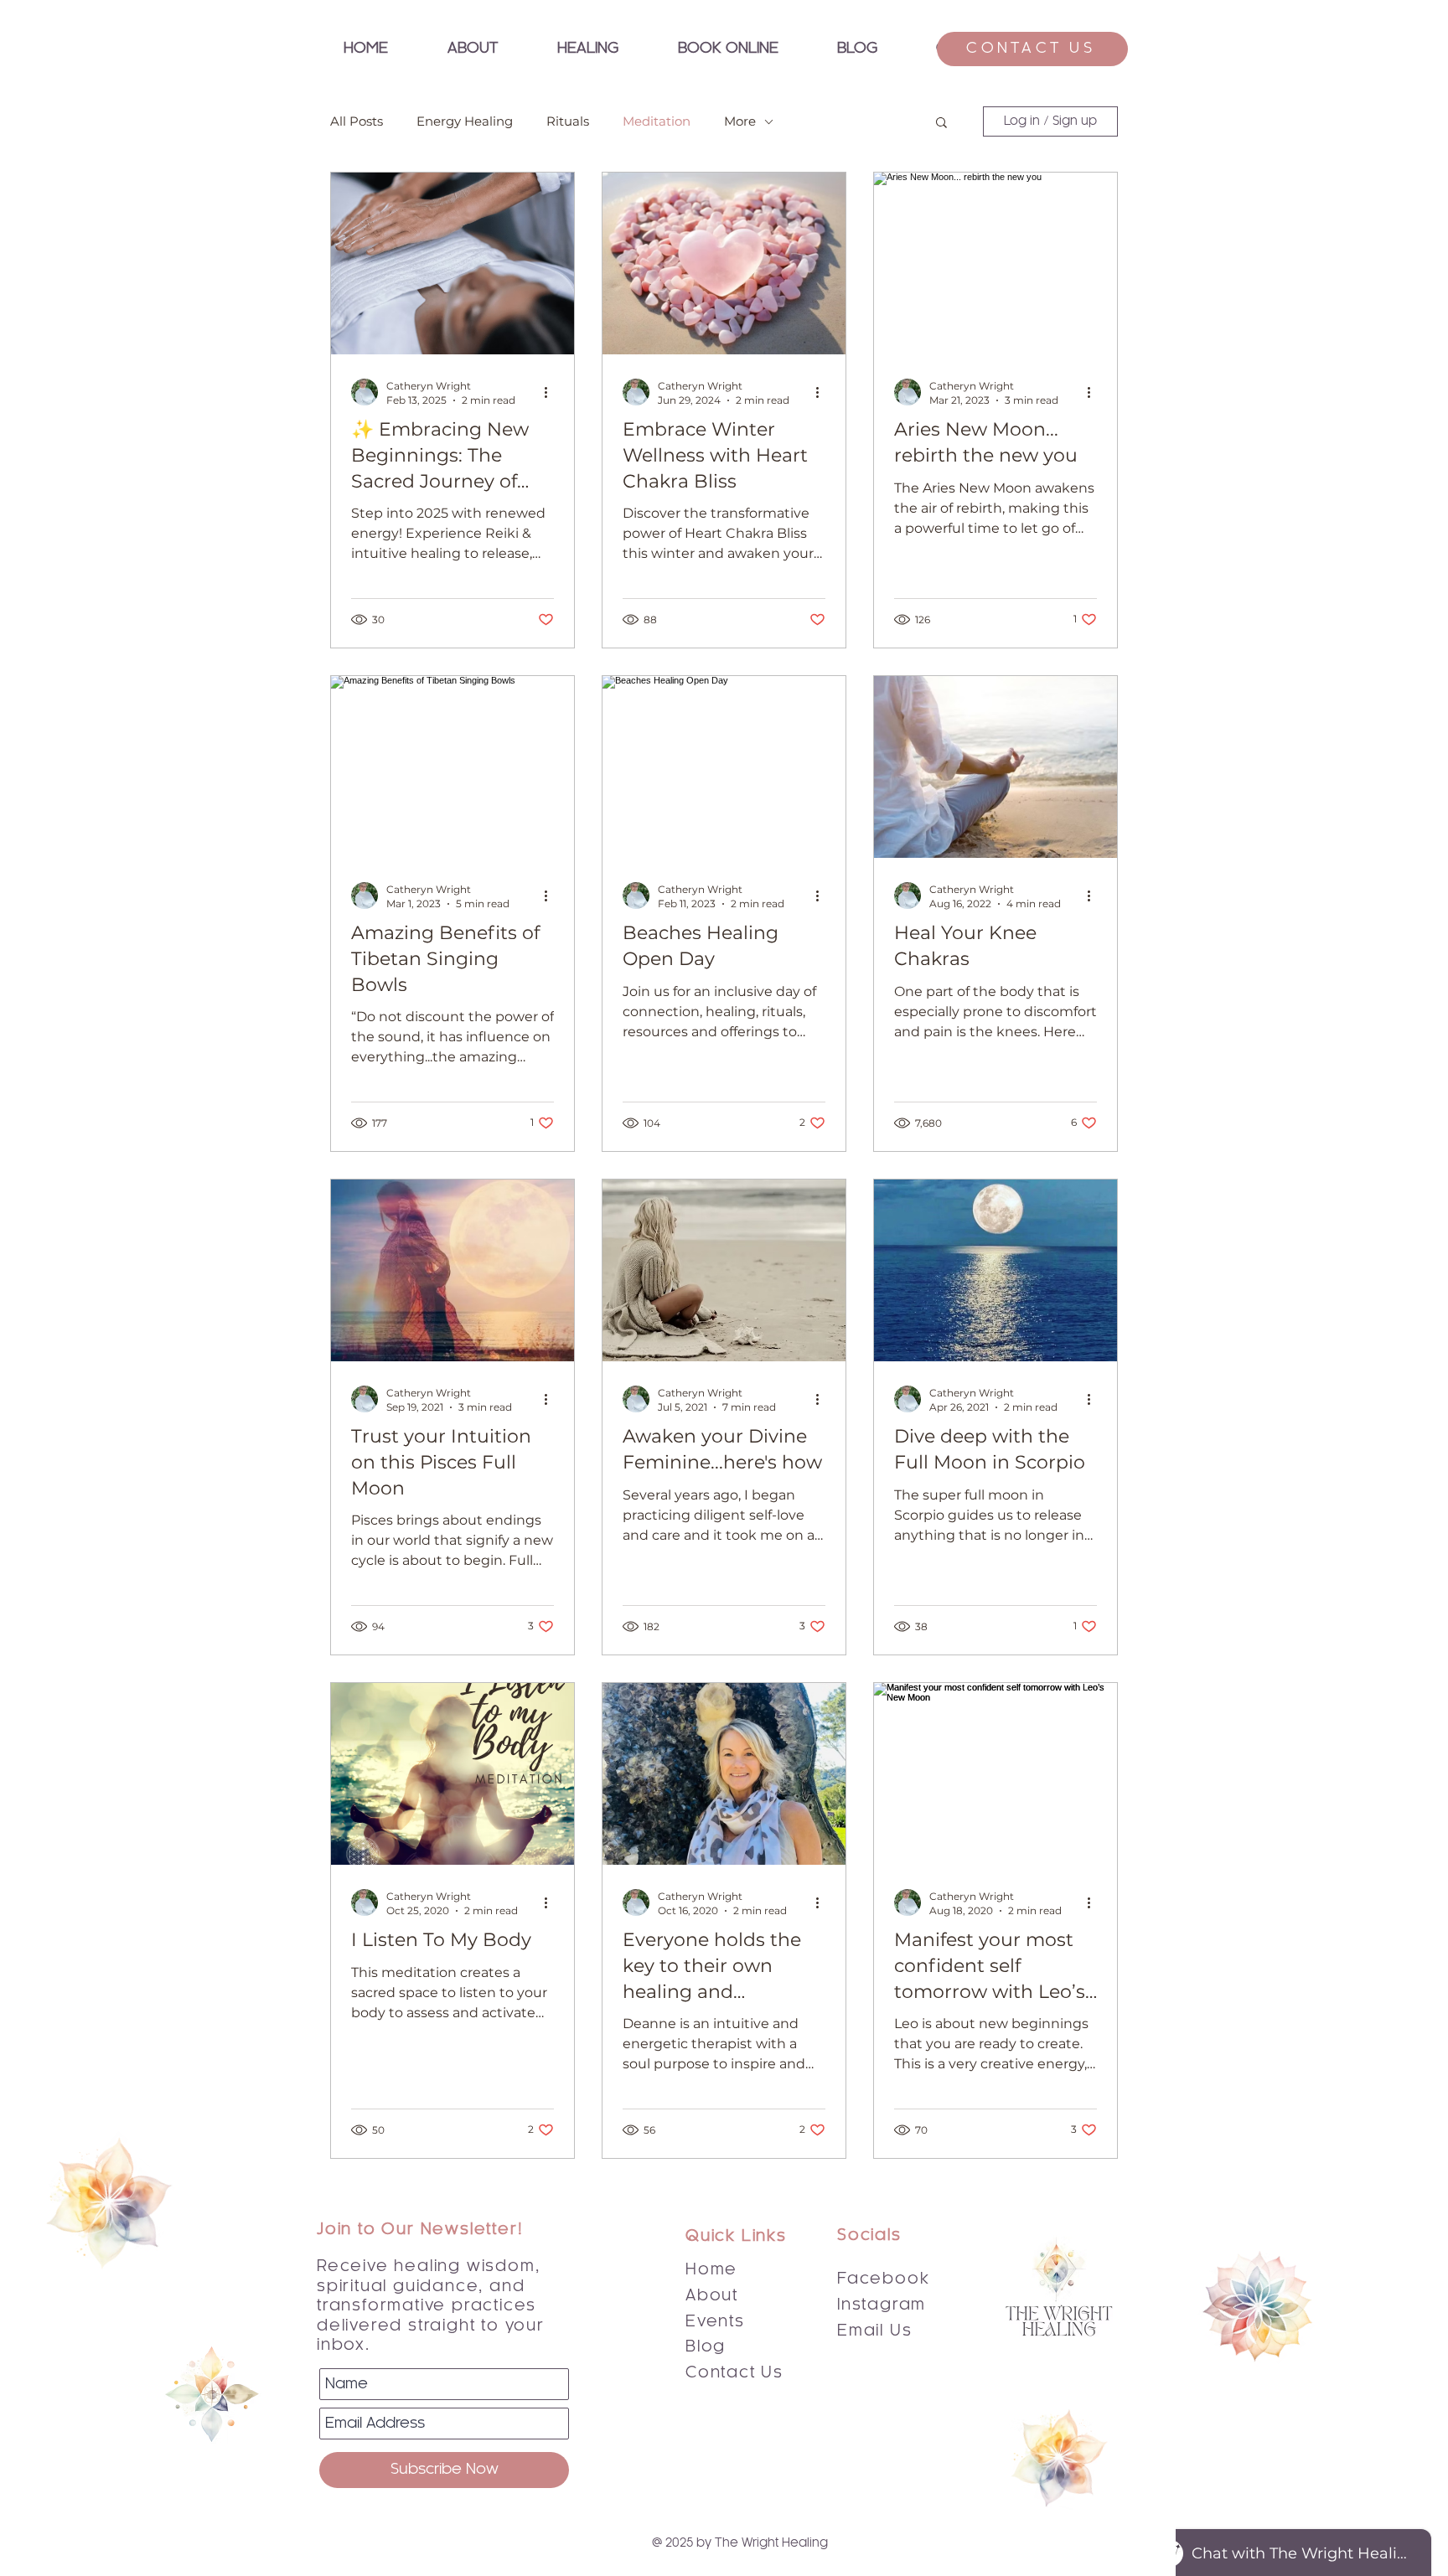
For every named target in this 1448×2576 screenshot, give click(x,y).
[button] (587, 49)
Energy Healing (465, 121)
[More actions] (551, 392)
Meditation (657, 121)
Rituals (568, 121)
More (740, 121)
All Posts (357, 121)
